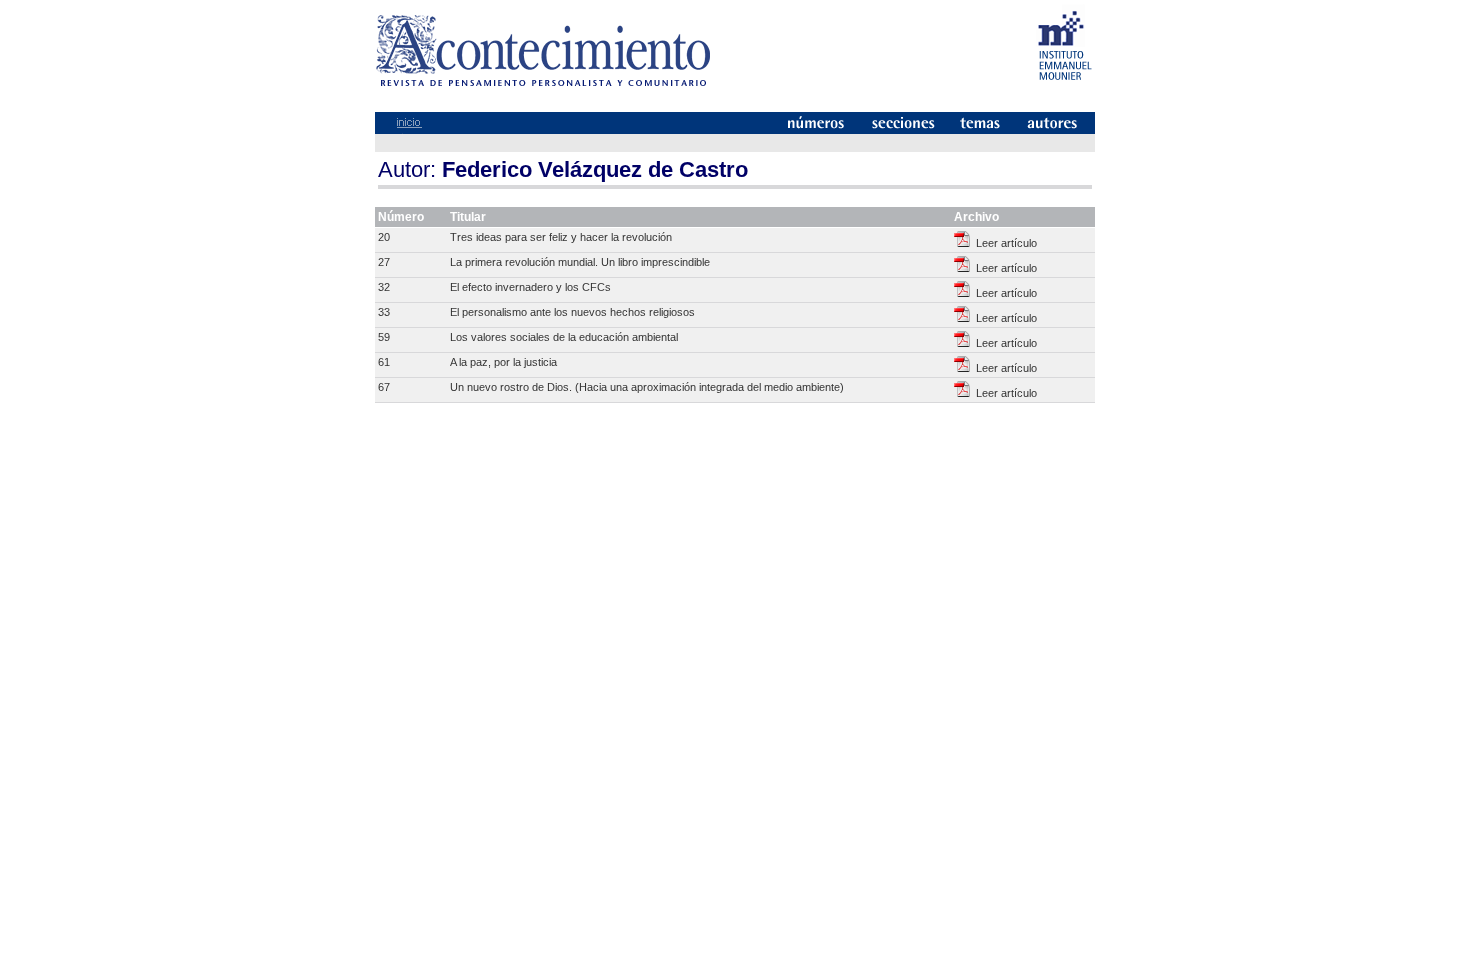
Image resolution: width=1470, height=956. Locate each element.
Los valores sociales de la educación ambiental (564, 337)
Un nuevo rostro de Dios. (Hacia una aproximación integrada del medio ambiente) (647, 387)
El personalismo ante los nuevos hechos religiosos (572, 312)
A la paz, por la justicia (503, 362)
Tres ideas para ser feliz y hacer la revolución (561, 237)
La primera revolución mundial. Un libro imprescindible (580, 262)
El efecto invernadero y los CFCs (530, 287)
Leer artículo (1003, 243)
